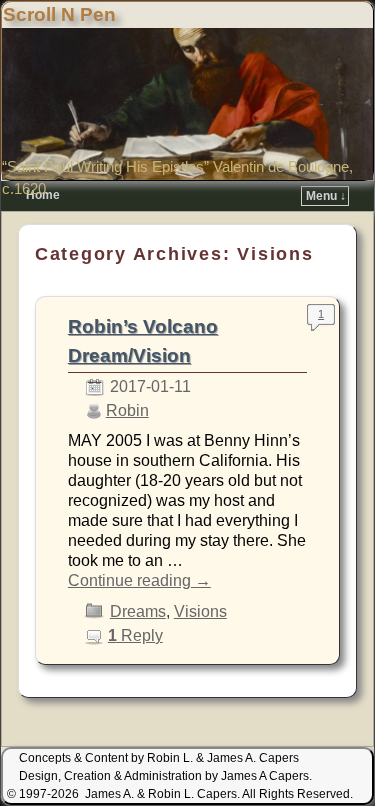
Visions (200, 611)
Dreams (138, 611)
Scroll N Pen (59, 14)
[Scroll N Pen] (187, 104)
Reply (135, 635)
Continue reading (139, 580)
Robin (127, 410)
